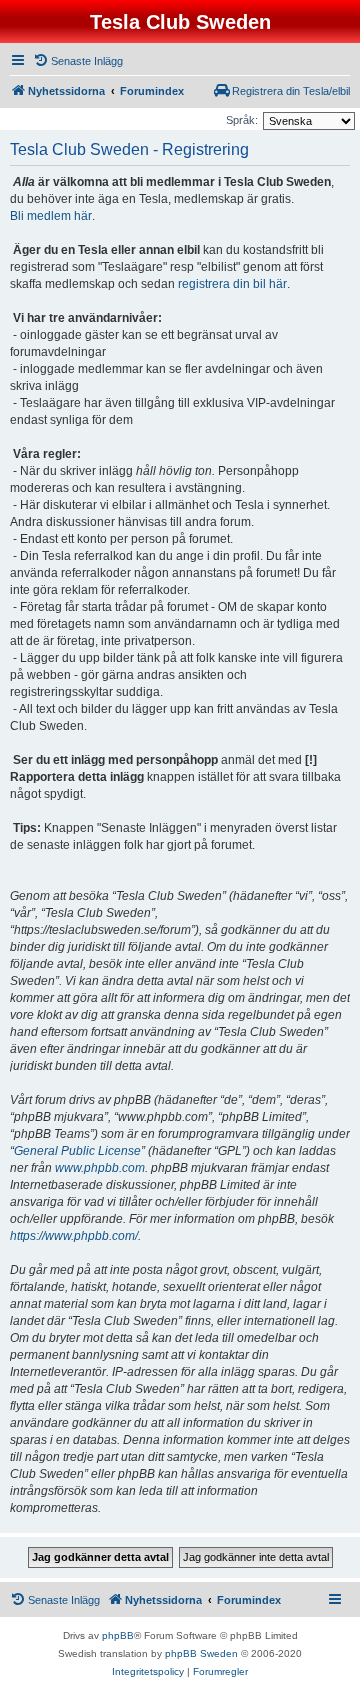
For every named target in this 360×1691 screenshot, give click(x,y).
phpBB (118, 1635)
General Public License (77, 1151)
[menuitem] (78, 61)
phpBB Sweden (201, 1653)
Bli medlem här (51, 216)
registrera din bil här (232, 284)
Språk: (242, 120)
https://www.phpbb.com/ (74, 1236)
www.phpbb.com (100, 1168)
